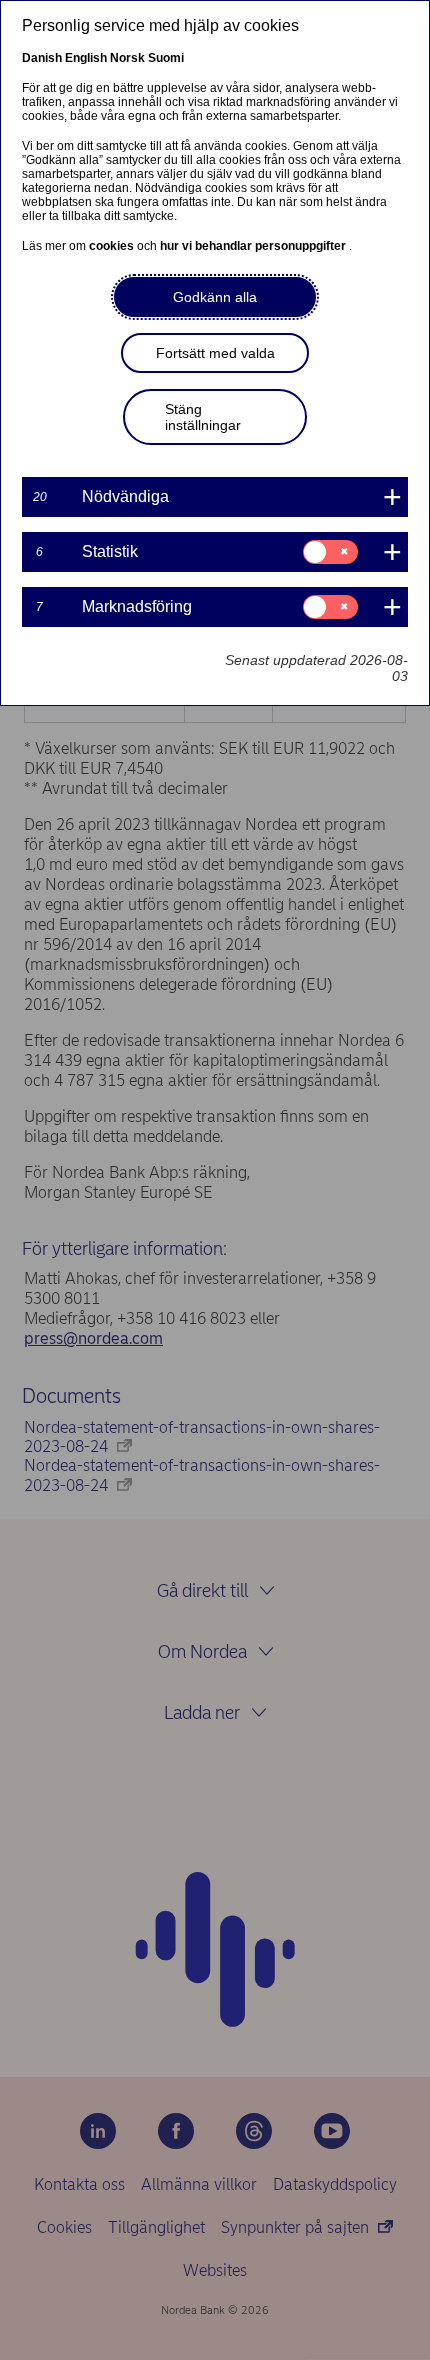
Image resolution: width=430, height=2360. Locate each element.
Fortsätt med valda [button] (215, 353)
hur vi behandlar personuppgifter (254, 246)
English (86, 58)
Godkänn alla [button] (215, 297)
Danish (42, 58)
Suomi (166, 58)
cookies (113, 246)
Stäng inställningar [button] (203, 417)
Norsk (127, 58)
